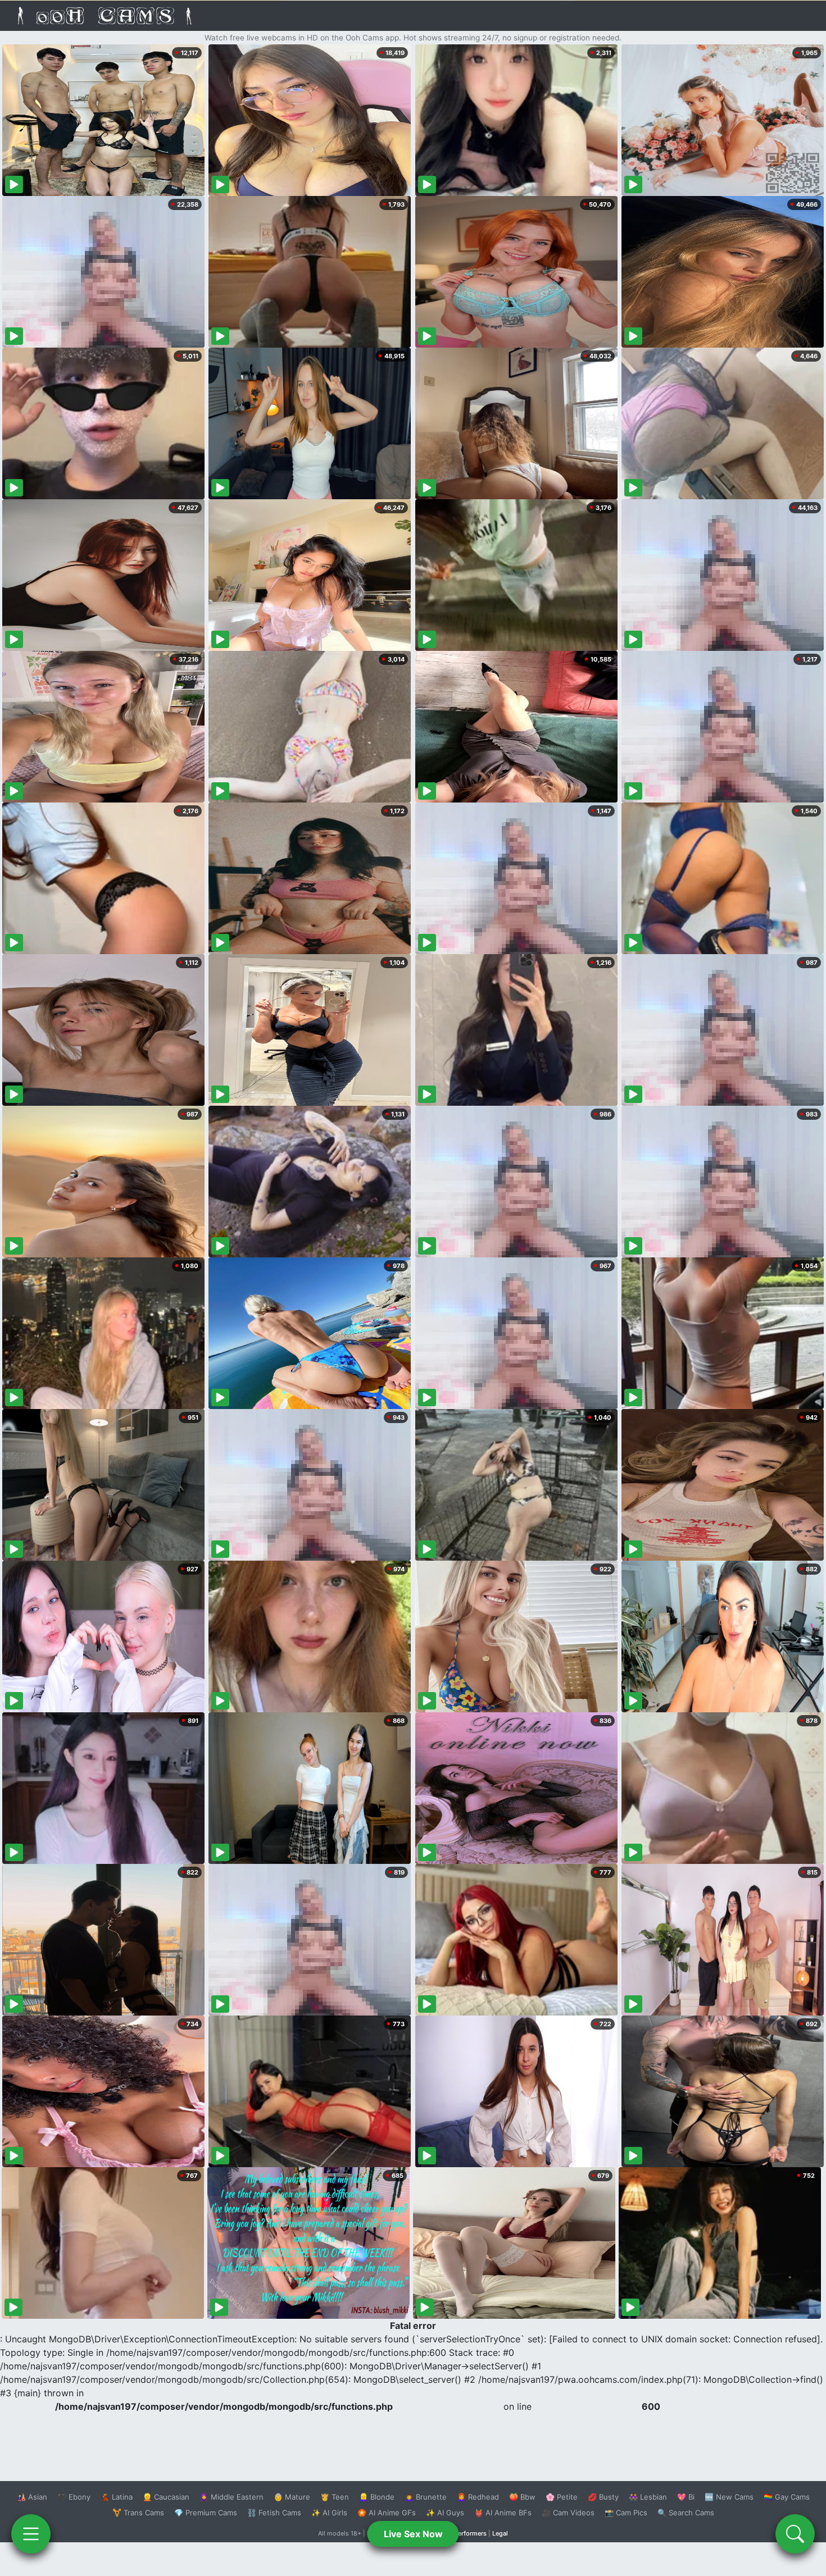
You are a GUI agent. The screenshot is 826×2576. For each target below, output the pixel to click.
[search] (795, 2534)
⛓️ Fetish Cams (274, 2513)
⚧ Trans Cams (138, 2513)
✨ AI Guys (445, 2513)
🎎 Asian (32, 2497)
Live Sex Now (413, 2534)
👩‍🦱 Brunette (426, 2497)
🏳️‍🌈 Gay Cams (787, 2497)
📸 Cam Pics (626, 2513)
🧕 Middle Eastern (232, 2497)
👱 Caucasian (166, 2497)
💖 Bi (686, 2497)
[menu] (31, 2534)
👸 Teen (335, 2497)
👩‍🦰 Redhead (478, 2497)
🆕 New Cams (729, 2497)
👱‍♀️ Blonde (377, 2497)
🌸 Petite (562, 2497)
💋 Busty (603, 2497)
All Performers (466, 2533)
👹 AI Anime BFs (503, 2513)
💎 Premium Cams (206, 2513)
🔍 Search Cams (686, 2513)
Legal (500, 2533)
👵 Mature (292, 2497)
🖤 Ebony (74, 2497)
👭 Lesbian (648, 2497)
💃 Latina (117, 2497)
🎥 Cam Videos (568, 2513)
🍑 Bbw (522, 2497)
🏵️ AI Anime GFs (387, 2513)
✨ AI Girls (329, 2513)
